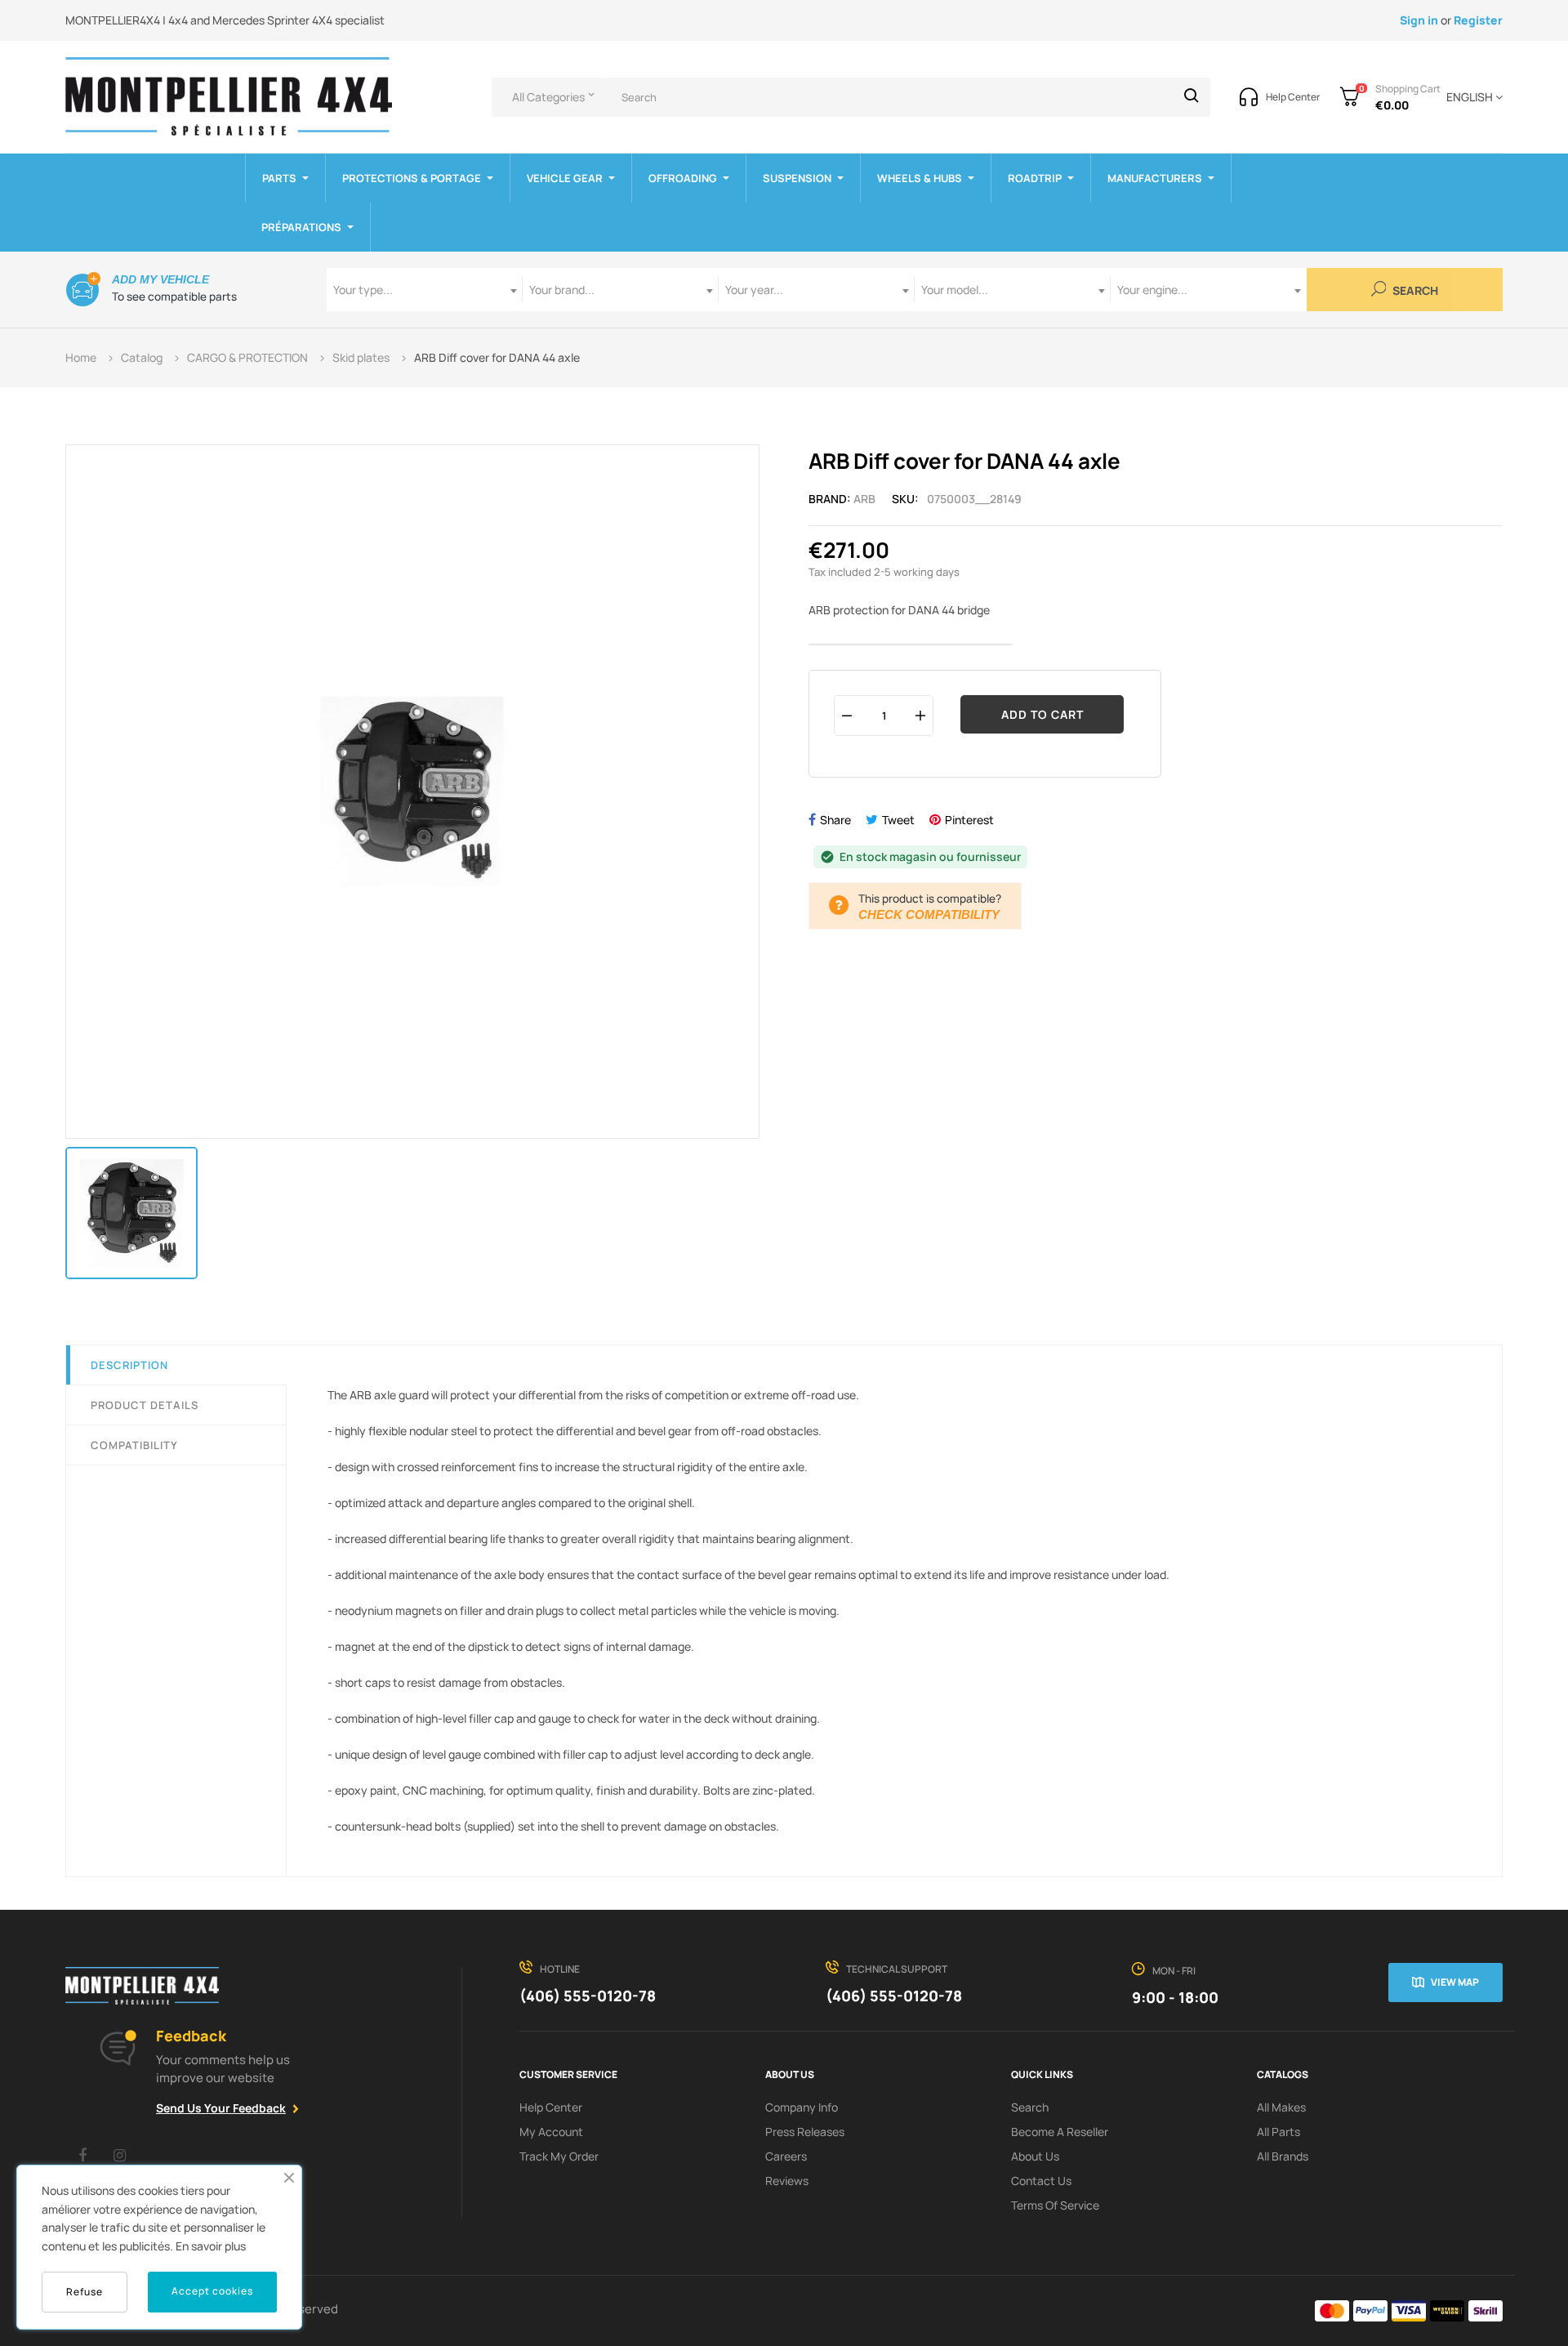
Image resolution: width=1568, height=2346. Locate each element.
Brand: (830, 499)
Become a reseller (1060, 2132)
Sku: (905, 499)
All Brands (1283, 2156)
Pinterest (969, 820)
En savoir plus (211, 2246)
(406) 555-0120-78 (588, 1996)
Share (835, 820)
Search (1414, 291)
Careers (786, 2156)
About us (1035, 2156)
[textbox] (425, 290)
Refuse (85, 2292)
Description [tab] (129, 1365)
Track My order (559, 2156)
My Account (551, 2132)
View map (1455, 1982)
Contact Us (1041, 2181)
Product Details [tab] (145, 1405)
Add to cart (1042, 714)
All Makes (1281, 2107)
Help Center (551, 2107)
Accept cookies (212, 2291)
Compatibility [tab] (134, 1445)
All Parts (1278, 2132)
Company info (802, 2107)
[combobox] (425, 290)
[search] (1192, 97)
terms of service (1055, 2205)
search (1030, 2107)
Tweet (898, 820)
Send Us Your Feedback (221, 2108)
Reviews (787, 2181)
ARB (864, 499)
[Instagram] (119, 2155)
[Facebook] (82, 2155)
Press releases (805, 2132)
